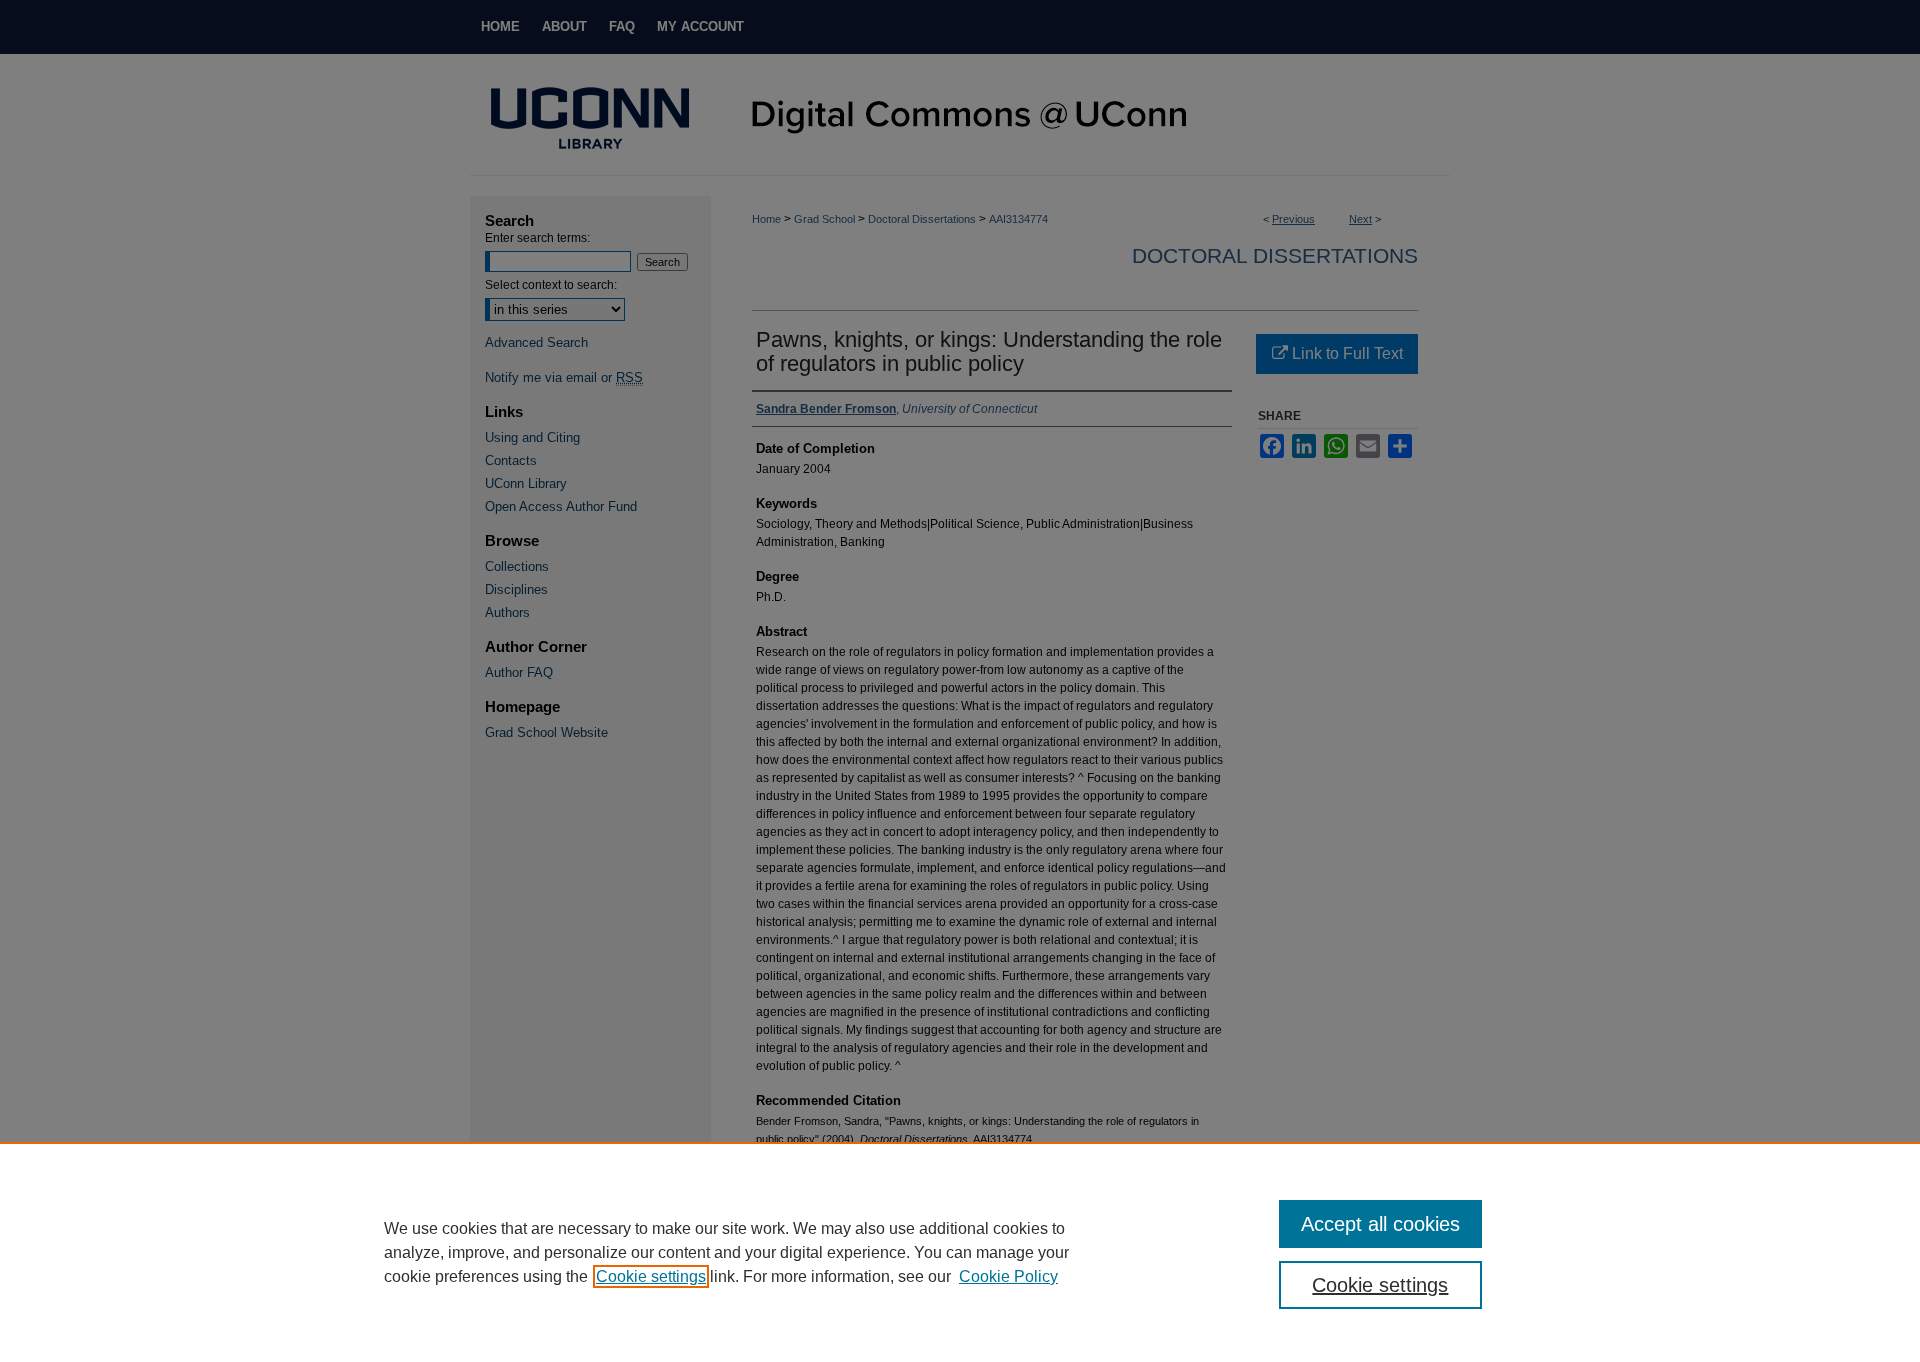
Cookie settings (651, 1276)
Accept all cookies (1380, 1224)
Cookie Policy (1008, 1276)
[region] (960, 1252)
